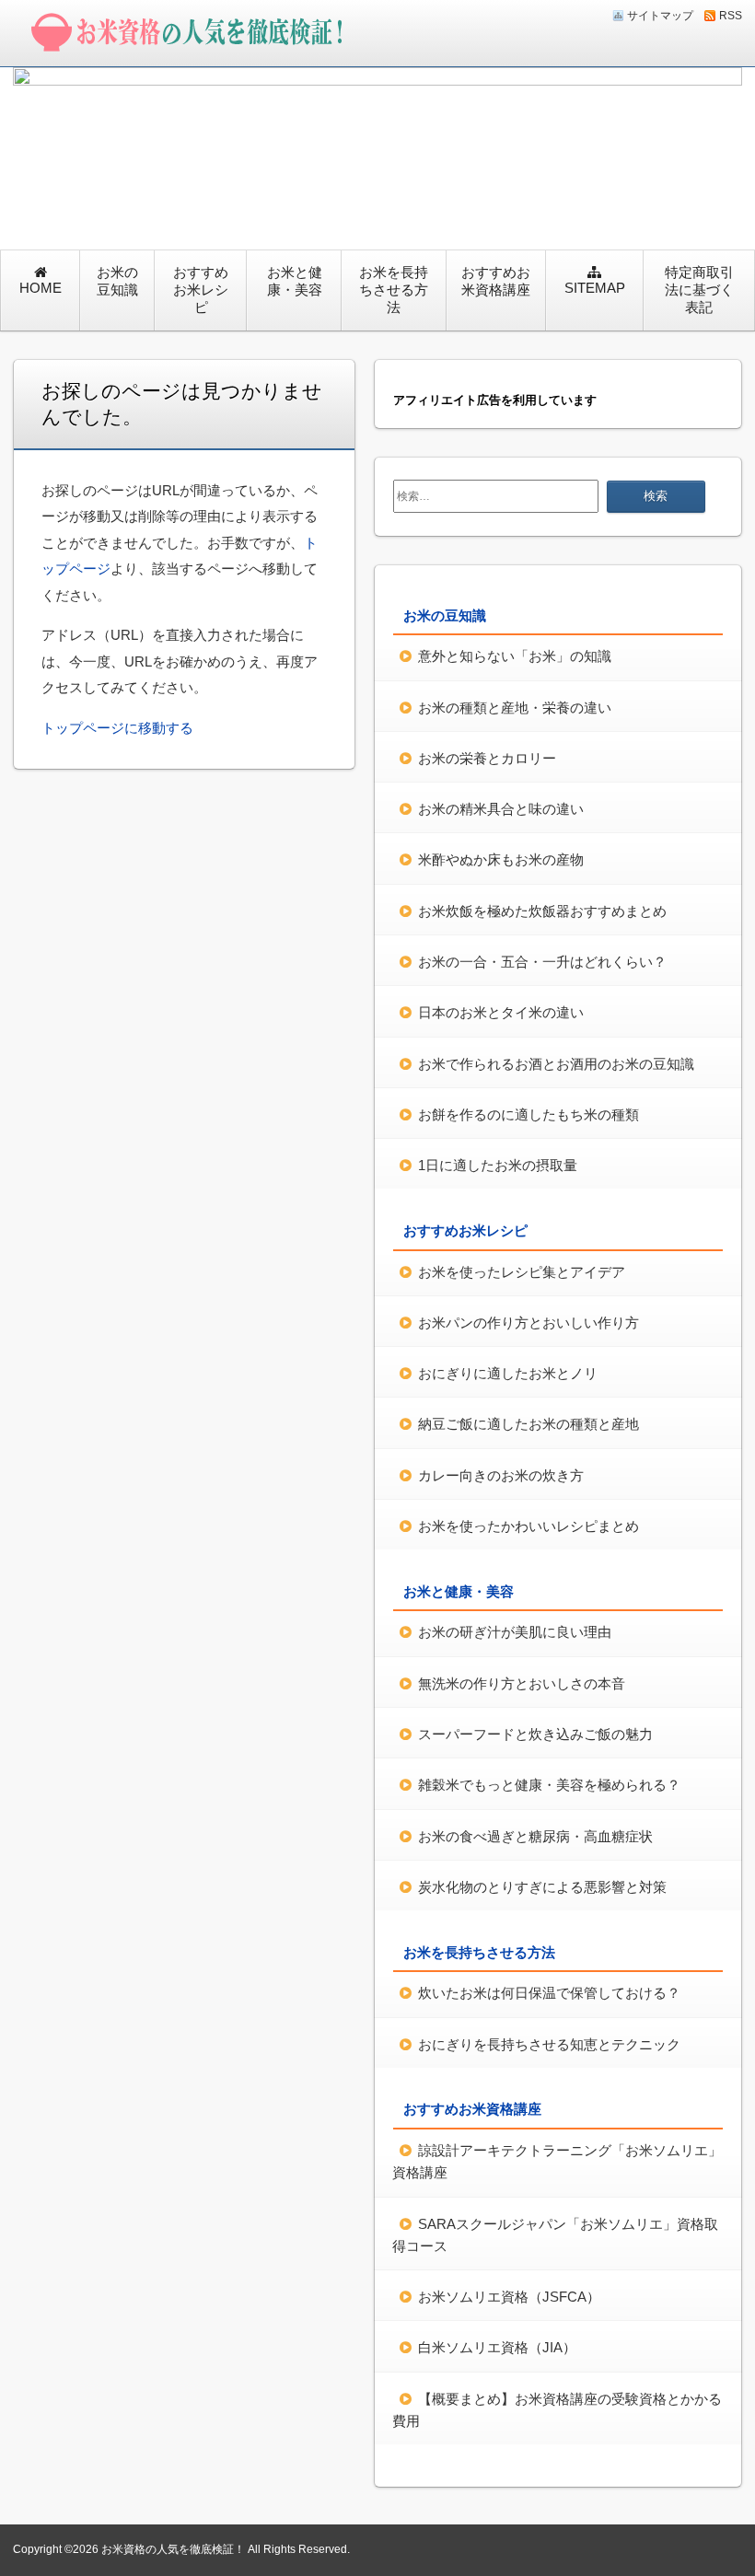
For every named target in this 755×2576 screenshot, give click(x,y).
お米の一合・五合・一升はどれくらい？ (542, 962)
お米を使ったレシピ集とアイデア (522, 1272)
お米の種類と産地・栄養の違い (515, 708)
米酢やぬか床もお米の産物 (501, 859)
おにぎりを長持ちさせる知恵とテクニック (549, 2044)
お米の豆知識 (117, 281)
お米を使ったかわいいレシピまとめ (528, 1526)
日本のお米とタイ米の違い (501, 1012)
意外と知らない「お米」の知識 (515, 656)
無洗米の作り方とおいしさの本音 (522, 1683)
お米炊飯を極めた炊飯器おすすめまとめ (542, 911)
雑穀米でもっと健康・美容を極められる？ (549, 1785)
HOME (41, 288)
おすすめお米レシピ (201, 290)
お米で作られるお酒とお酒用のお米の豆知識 (556, 1064)
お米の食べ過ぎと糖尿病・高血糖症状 (535, 1836)
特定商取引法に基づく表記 (699, 290)
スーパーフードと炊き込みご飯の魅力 (535, 1734)
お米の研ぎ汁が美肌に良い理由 (515, 1632)
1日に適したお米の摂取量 (498, 1165)
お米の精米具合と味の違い (501, 809)
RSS (731, 16)
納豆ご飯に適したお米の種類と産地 (528, 1424)
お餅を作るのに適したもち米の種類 (528, 1114)
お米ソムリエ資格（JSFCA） (509, 2297)
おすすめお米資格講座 (496, 281)
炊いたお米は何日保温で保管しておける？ (549, 1993)
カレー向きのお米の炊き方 (501, 1475)
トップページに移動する (117, 728)
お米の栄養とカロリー (487, 758)
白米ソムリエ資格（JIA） (497, 2347)
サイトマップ (660, 16)
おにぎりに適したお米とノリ (508, 1373)
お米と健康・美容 (295, 281)
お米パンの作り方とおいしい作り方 (528, 1323)
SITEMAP (595, 288)
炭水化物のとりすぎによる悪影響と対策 (542, 1887)
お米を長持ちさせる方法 (394, 290)
